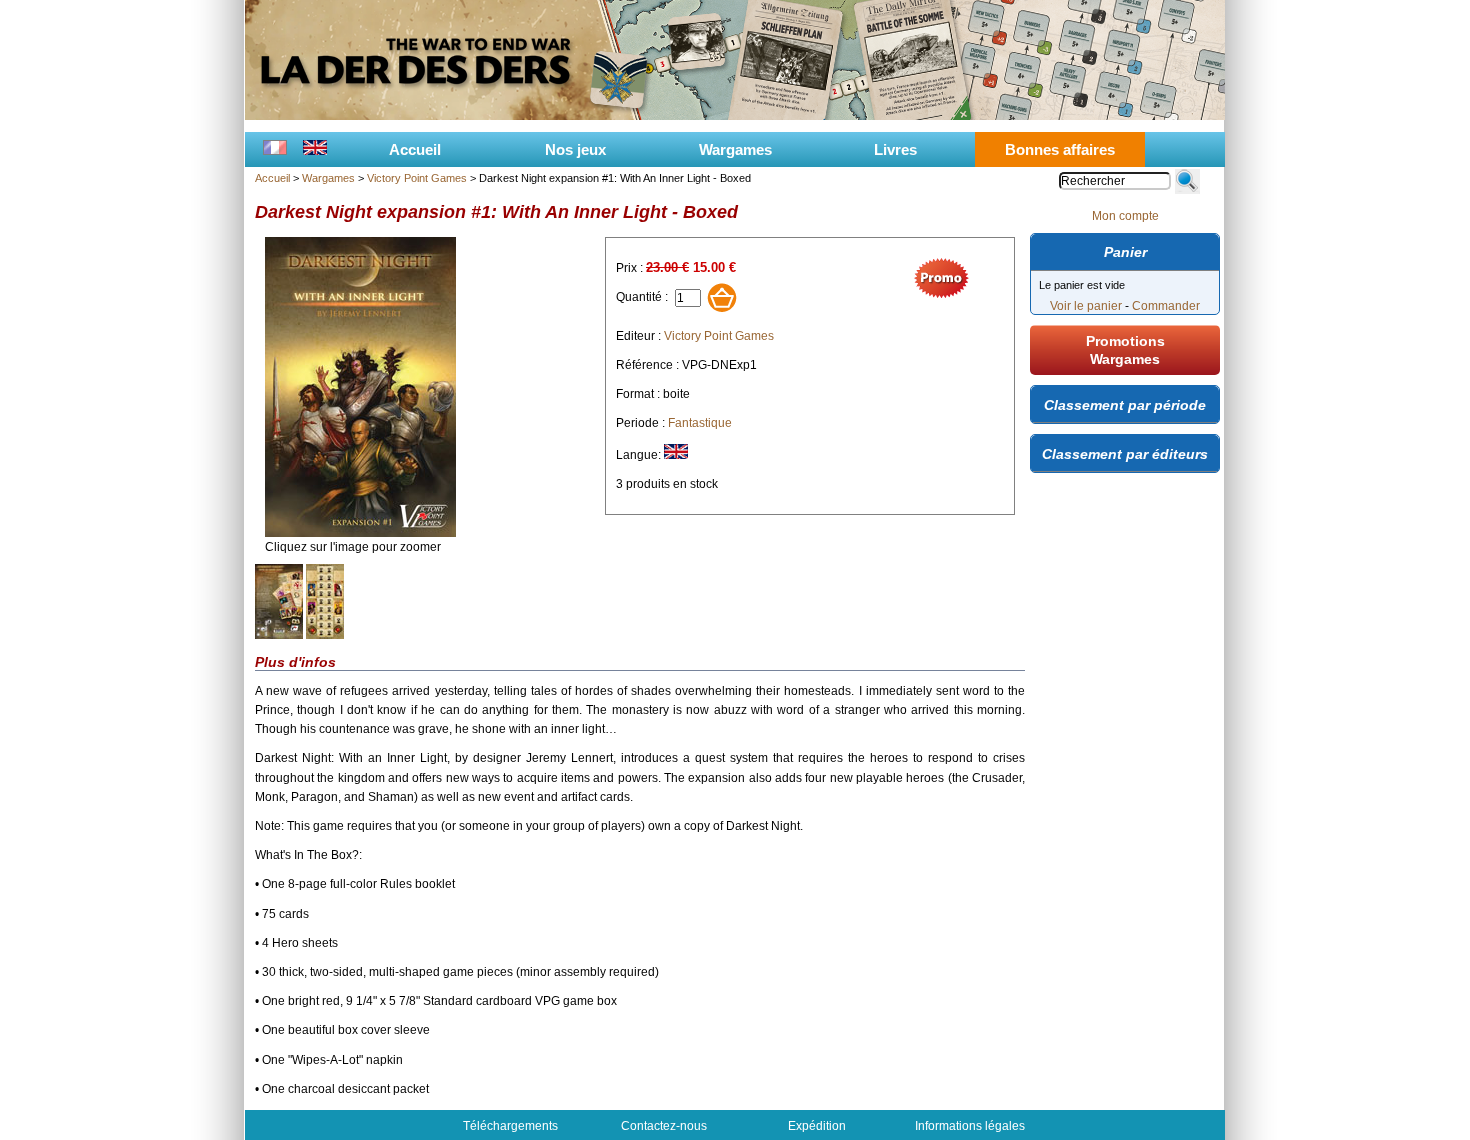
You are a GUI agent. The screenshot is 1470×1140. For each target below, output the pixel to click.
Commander (1166, 306)
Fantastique (700, 423)
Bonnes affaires (1060, 149)
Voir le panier (1086, 306)
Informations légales (970, 1126)
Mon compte (1125, 216)
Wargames (735, 149)
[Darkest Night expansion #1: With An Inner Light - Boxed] (360, 533)
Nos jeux (575, 149)
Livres (895, 149)
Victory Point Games (417, 178)
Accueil (415, 149)
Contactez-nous (664, 1126)
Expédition (817, 1126)
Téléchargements (510, 1126)
